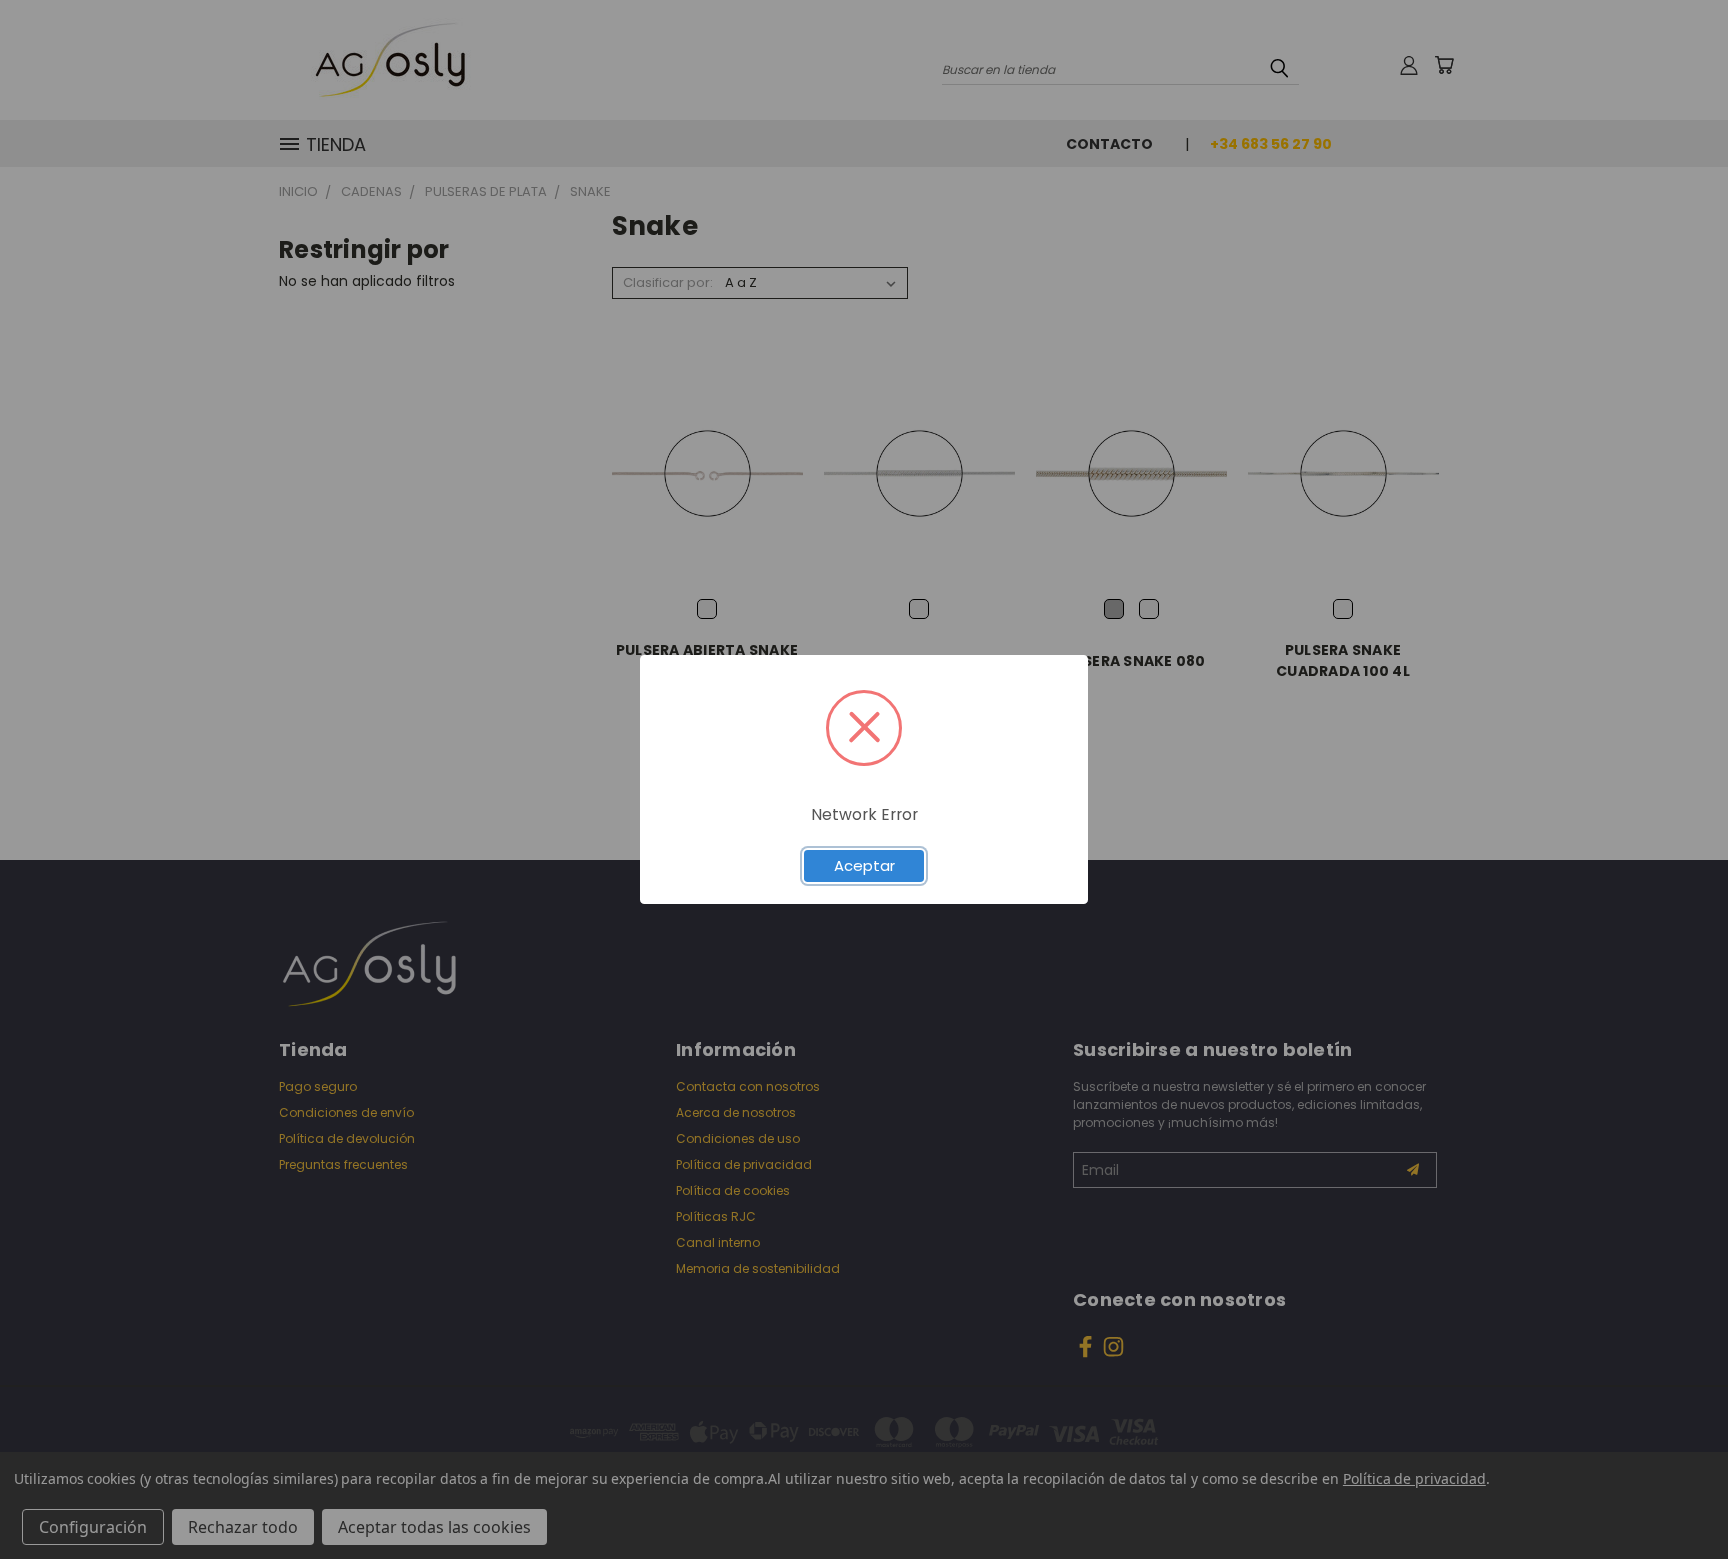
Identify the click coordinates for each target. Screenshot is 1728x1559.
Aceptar (864, 865)
